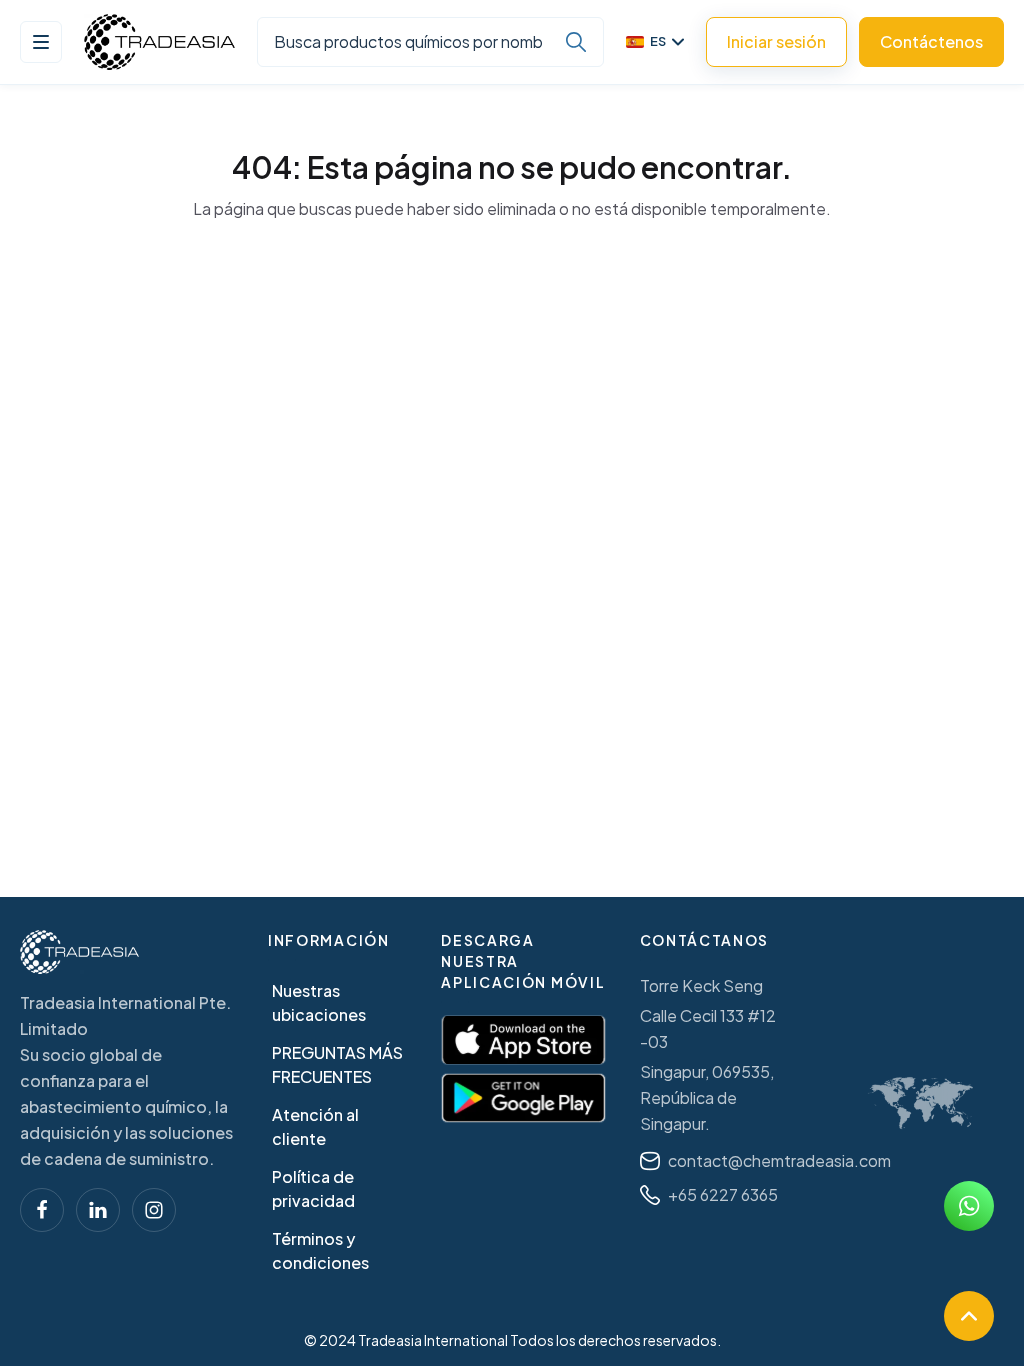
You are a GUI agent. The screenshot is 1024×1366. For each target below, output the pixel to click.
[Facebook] (42, 1210)
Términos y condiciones (320, 1250)
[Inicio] (79, 952)
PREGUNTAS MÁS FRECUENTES (337, 1064)
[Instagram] (154, 1210)
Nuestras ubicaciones (319, 1002)
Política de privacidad (313, 1188)
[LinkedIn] (98, 1210)
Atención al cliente (315, 1126)
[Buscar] (576, 42)
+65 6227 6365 (723, 1194)
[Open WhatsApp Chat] (969, 1206)
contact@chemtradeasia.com (779, 1160)
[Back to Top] (969, 1316)
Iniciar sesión (776, 41)
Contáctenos (931, 41)
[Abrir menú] (41, 42)
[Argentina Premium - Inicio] (159, 42)
